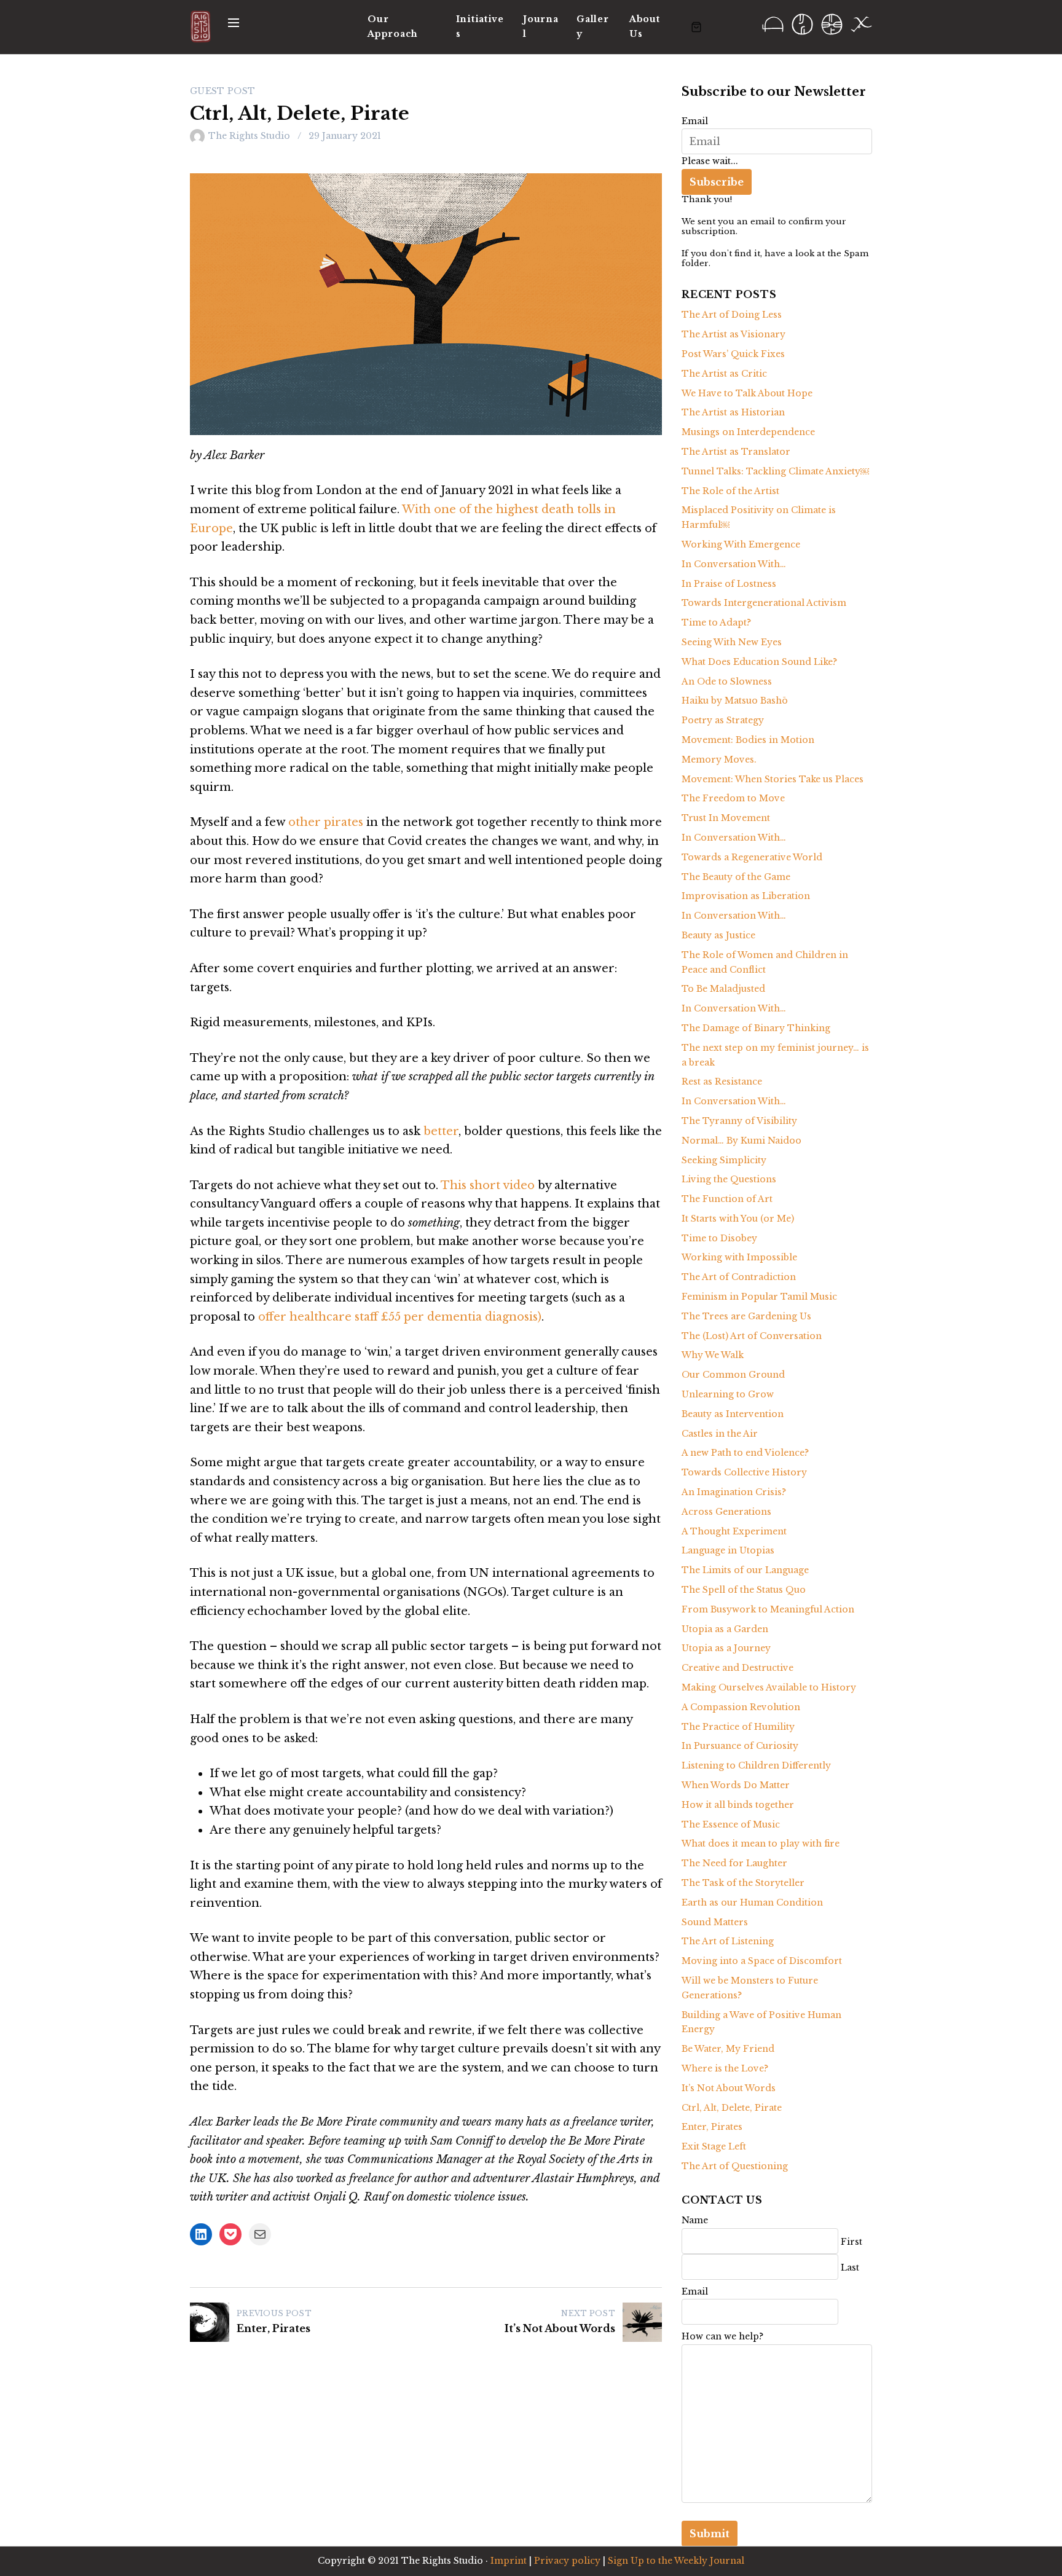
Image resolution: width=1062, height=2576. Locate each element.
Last (850, 2268)
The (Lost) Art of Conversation (752, 1336)
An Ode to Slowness (727, 681)
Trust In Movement (726, 818)
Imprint (509, 2561)
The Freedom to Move (733, 798)
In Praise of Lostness (729, 584)
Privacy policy (567, 2561)
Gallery (592, 26)
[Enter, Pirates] (210, 2322)
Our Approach (393, 26)
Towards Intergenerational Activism (764, 603)
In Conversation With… (734, 564)
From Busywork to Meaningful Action (768, 1609)
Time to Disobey (719, 1238)
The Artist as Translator (736, 452)
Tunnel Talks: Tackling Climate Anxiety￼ (775, 471)
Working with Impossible (739, 1257)
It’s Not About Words (560, 2328)
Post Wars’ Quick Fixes (733, 354)
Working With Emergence (741, 544)
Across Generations (726, 1512)
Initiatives (480, 26)
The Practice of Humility (738, 1727)
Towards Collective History (744, 1472)
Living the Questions (729, 1179)
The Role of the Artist (730, 491)
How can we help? (722, 2336)
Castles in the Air (720, 1434)
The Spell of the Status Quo (744, 1590)
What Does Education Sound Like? (759, 662)
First (852, 2242)
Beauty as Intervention (733, 1414)
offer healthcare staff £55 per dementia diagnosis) (400, 1317)
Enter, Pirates (273, 2328)
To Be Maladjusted (723, 989)
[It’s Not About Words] (642, 2322)
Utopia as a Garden (725, 1629)
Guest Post (223, 91)
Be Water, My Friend (728, 2049)
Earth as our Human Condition (752, 1903)
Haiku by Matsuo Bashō (735, 701)
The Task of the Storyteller (743, 1883)
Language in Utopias (728, 1550)
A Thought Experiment (734, 1531)
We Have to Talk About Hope (747, 393)
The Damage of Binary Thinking (756, 1028)
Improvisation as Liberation (746, 896)
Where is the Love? (725, 2068)
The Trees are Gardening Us (746, 1316)
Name (695, 2220)
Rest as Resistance (722, 1082)
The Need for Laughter (734, 1863)
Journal (541, 26)
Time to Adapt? (716, 622)
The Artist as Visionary (734, 334)
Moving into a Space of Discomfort (762, 1961)
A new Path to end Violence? (745, 1453)
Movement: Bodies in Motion (748, 740)
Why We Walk (713, 1355)
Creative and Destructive (737, 1668)
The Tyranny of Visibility (739, 1121)
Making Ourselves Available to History (769, 1687)
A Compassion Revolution (741, 1707)
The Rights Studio (249, 136)
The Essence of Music (731, 1824)
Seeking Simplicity (724, 1160)
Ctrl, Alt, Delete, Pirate (732, 2108)
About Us (645, 26)
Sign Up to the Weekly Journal (676, 2561)
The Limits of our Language (745, 1570)
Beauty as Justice (718, 935)
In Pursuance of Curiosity (740, 1746)
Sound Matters (715, 1922)
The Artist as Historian (733, 412)
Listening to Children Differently (756, 1765)
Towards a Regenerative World (752, 857)
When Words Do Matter (736, 1785)
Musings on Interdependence (748, 432)
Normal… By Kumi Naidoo (741, 1141)
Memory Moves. (719, 760)
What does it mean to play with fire (761, 1844)
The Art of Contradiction (739, 1277)
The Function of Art (727, 1199)
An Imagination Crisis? (734, 1492)
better (441, 1131)
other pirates (326, 822)
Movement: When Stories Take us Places (773, 779)
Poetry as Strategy (723, 720)
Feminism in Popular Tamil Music (759, 1297)
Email (695, 121)
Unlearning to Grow (728, 1394)
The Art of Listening (728, 1941)
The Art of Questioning (735, 2166)
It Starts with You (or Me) (738, 1219)
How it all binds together (738, 1805)
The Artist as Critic (724, 374)
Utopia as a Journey (726, 1648)
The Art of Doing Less (732, 315)
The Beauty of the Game (736, 877)
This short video (489, 1185)
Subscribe (717, 182)
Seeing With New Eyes (732, 642)
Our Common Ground (733, 1375)
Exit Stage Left (714, 2146)
